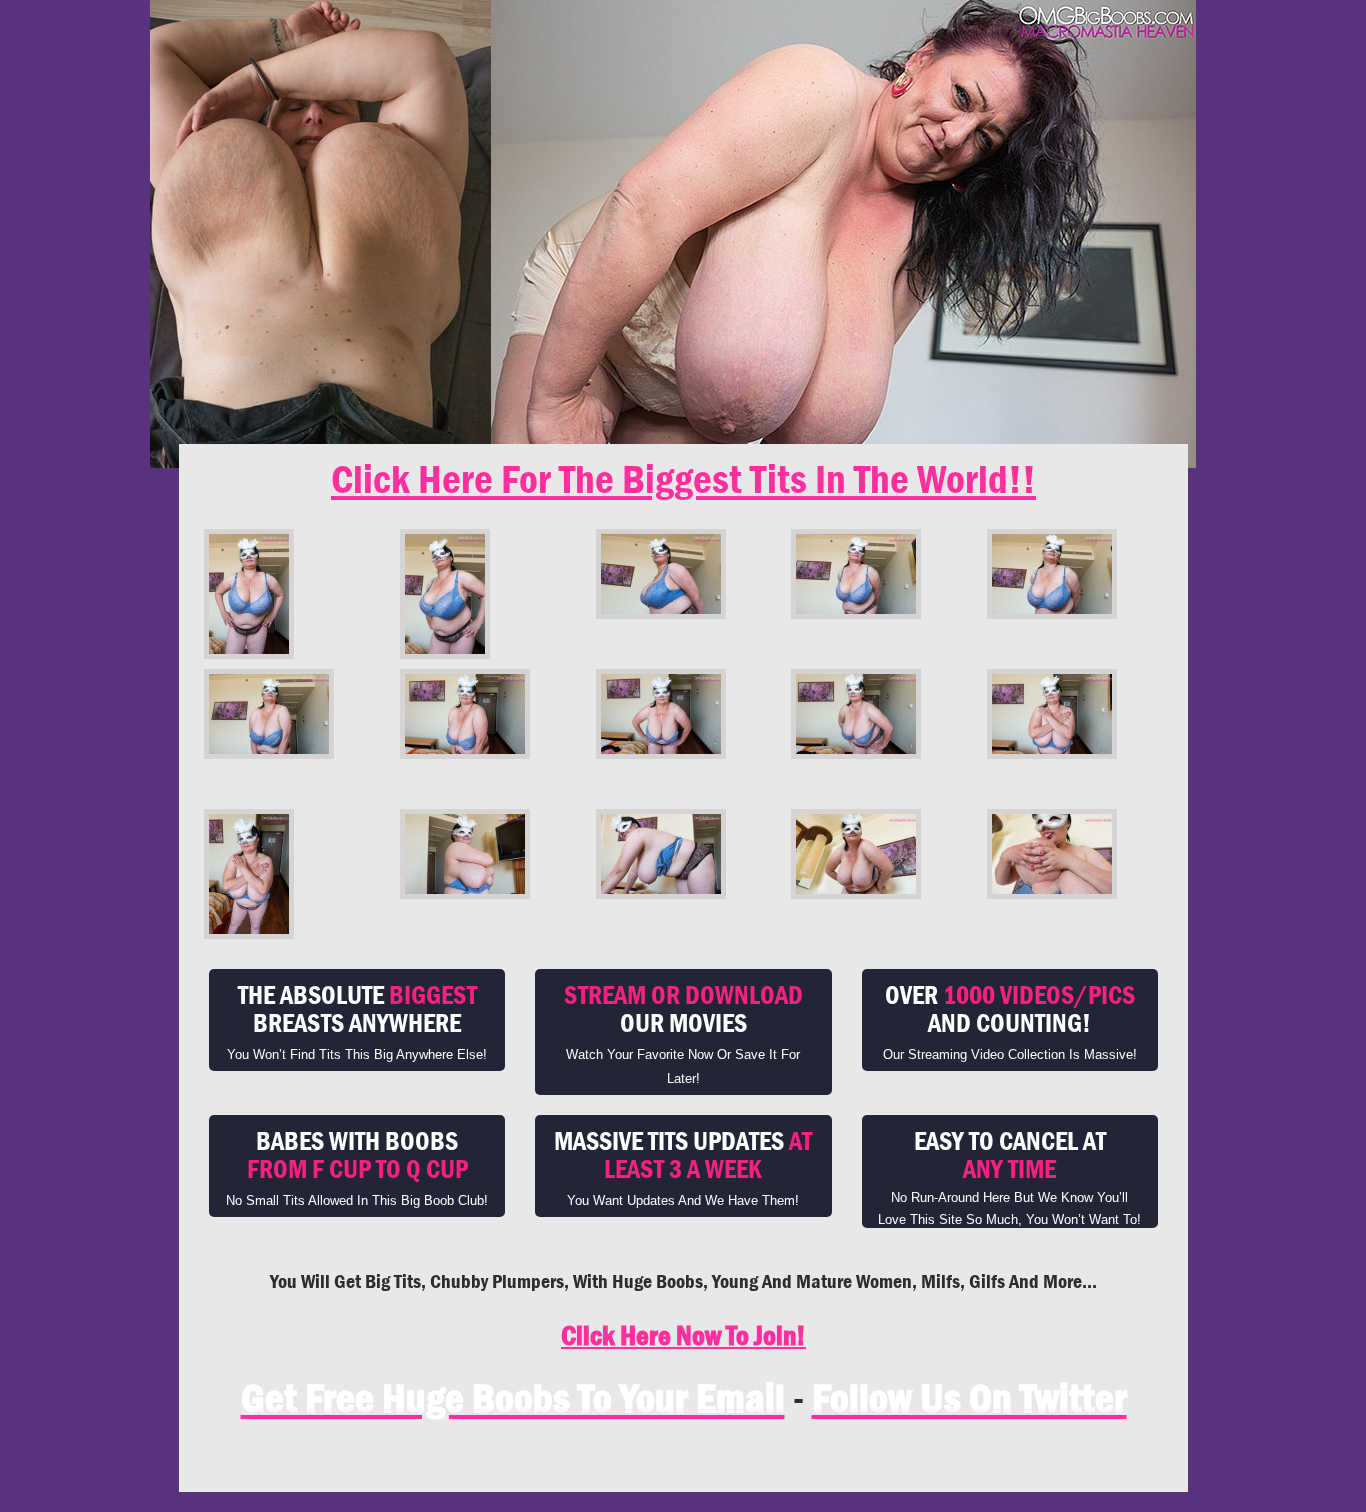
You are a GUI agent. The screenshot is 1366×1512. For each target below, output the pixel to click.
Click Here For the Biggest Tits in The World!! (683, 478)
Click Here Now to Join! (683, 1335)
